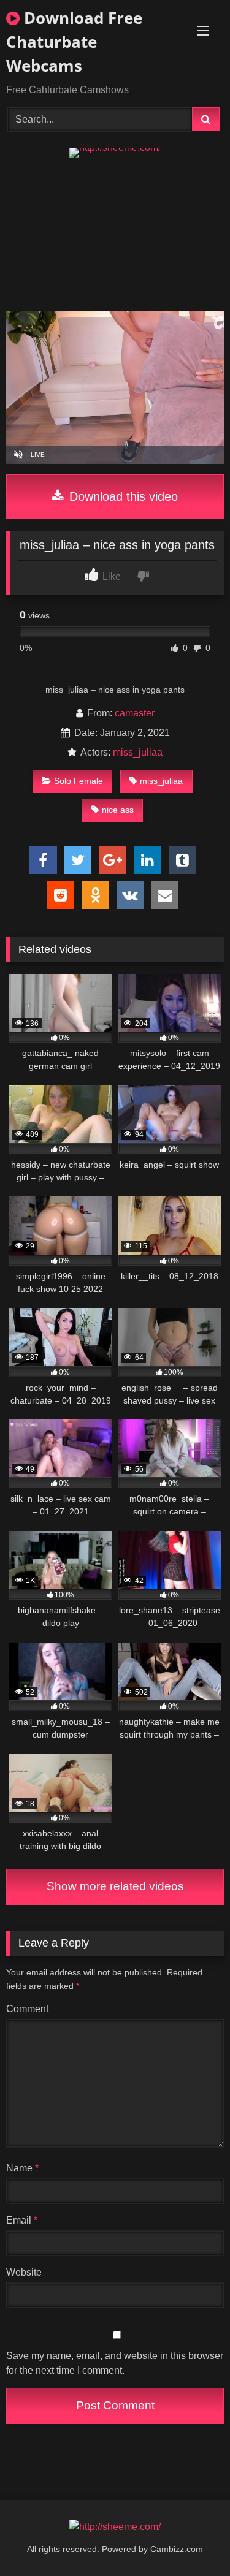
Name (22, 2168)
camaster (135, 713)
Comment (27, 2009)
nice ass (118, 810)
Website (24, 2272)
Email (22, 2220)
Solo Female (79, 781)
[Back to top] (192, 2540)
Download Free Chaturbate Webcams (74, 42)
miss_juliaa (138, 752)
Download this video (122, 496)
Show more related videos (115, 1886)
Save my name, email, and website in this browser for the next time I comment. (115, 2363)
